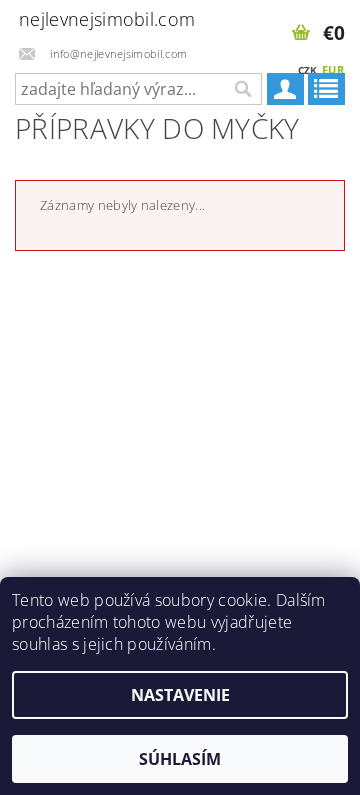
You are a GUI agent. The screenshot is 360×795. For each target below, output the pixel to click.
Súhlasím (180, 759)
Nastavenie (180, 695)
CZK (308, 70)
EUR (333, 69)
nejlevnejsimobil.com (94, 19)
